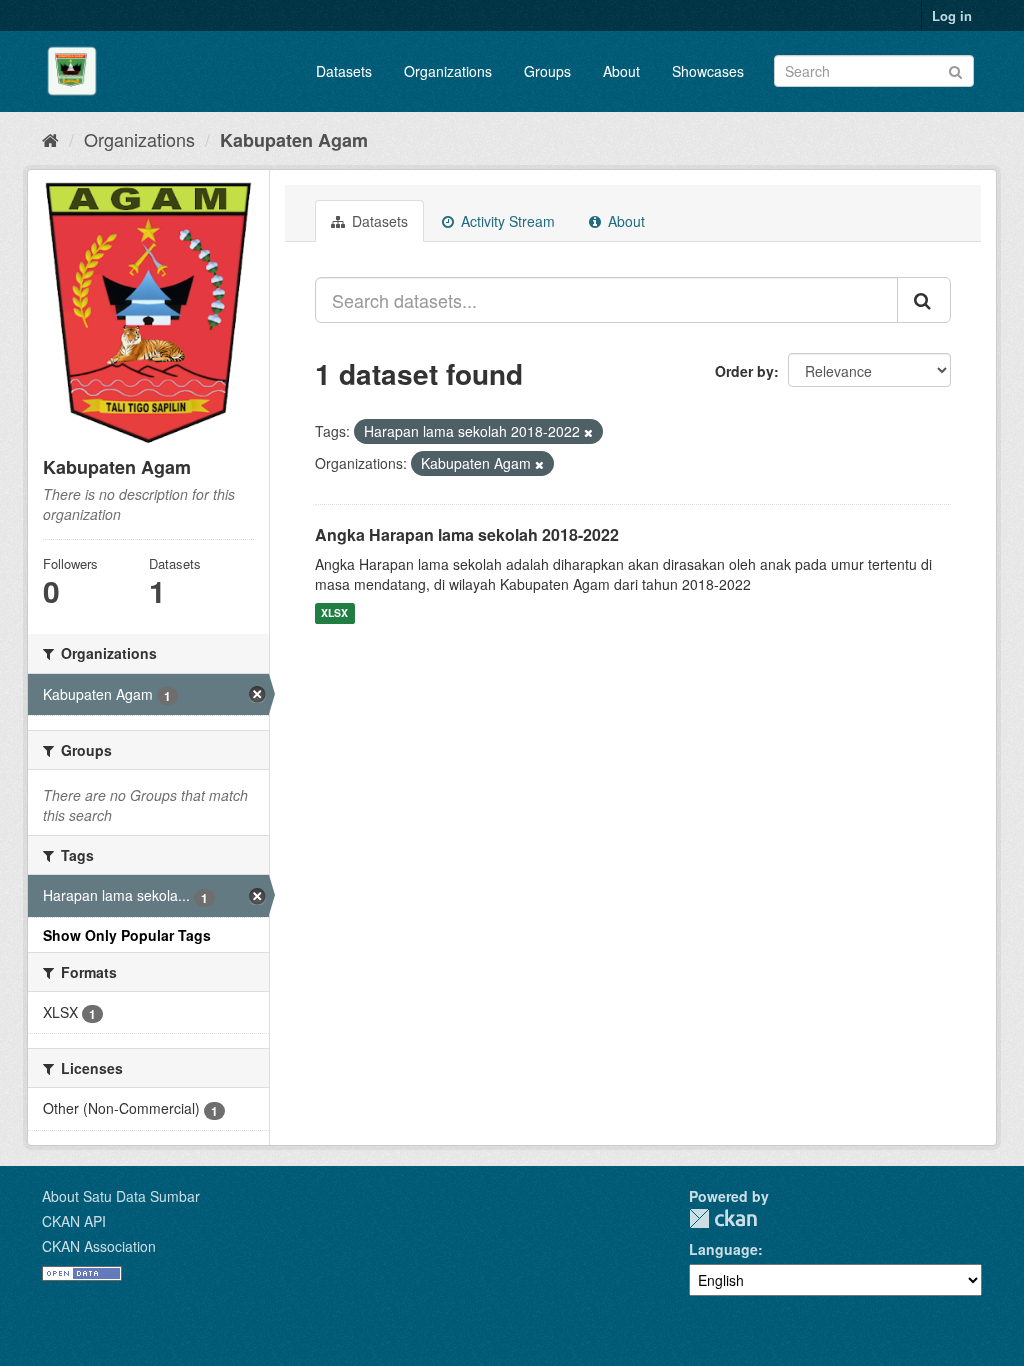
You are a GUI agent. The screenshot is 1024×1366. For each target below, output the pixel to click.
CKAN (723, 1218)
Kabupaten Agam (294, 140)
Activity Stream (506, 221)
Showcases (708, 71)
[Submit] (955, 69)
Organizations (448, 71)
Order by (744, 371)
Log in (952, 15)
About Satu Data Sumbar (121, 1196)
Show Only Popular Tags (127, 935)
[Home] (50, 139)
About (621, 71)
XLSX (334, 613)
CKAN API (74, 1221)
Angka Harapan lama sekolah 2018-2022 (467, 534)
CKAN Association (99, 1246)
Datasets (344, 71)
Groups (547, 71)
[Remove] (588, 432)
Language (723, 1249)
